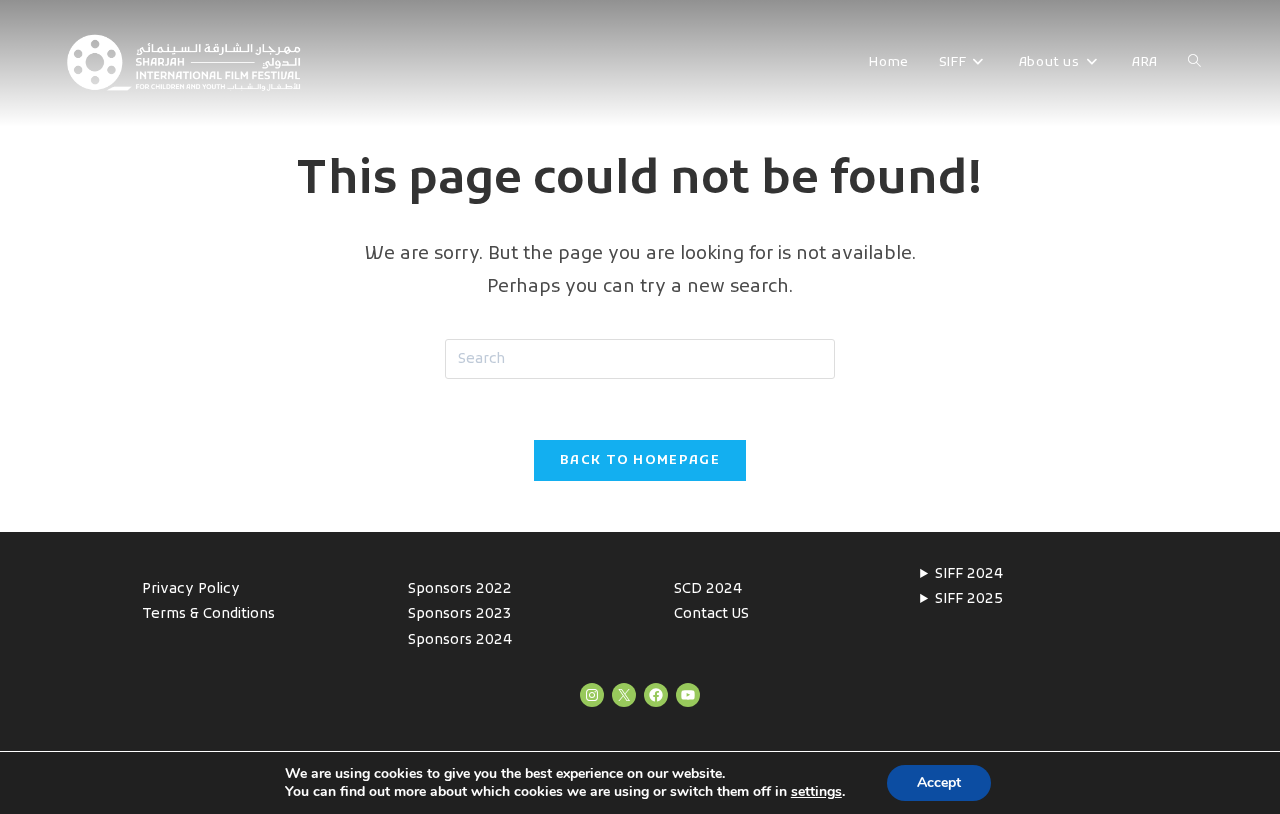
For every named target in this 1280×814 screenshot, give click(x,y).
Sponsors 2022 (460, 589)
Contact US (711, 614)
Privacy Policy (191, 589)
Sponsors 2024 (460, 640)
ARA (1145, 62)
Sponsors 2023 (460, 614)
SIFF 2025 (969, 599)
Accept (939, 782)
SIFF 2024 (969, 574)
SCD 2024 (708, 589)
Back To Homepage (640, 460)
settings (816, 792)
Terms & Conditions (208, 614)
